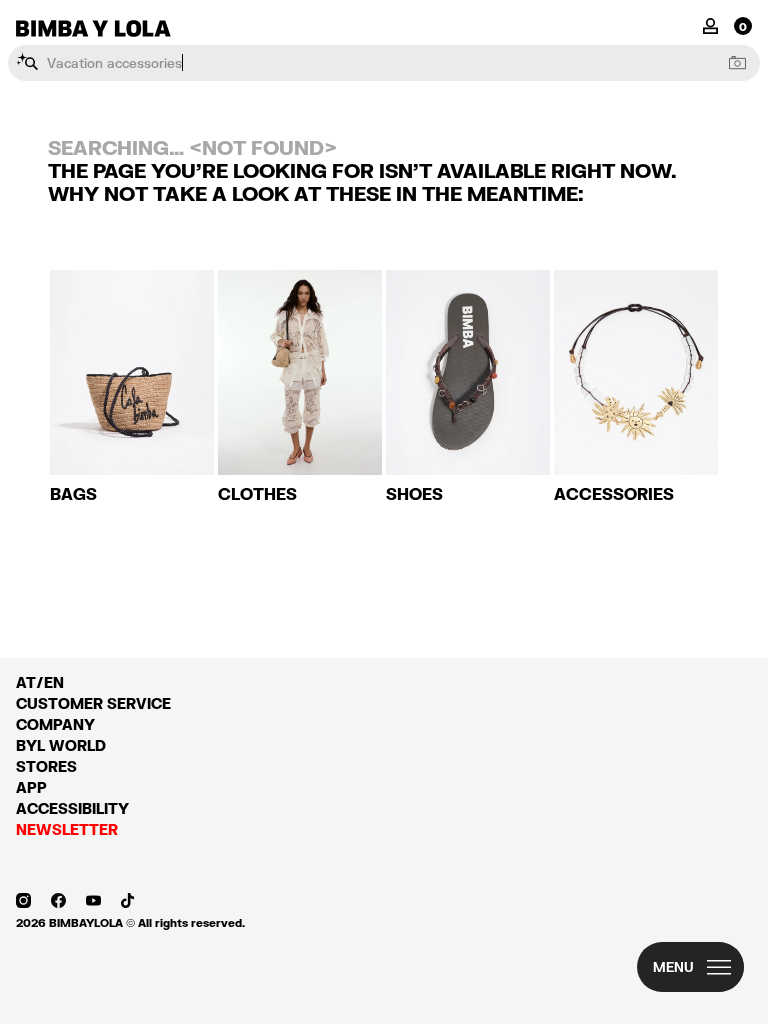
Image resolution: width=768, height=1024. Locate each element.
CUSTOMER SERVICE (93, 703)
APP (31, 787)
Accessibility (72, 808)
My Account (710, 24)
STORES (46, 766)
